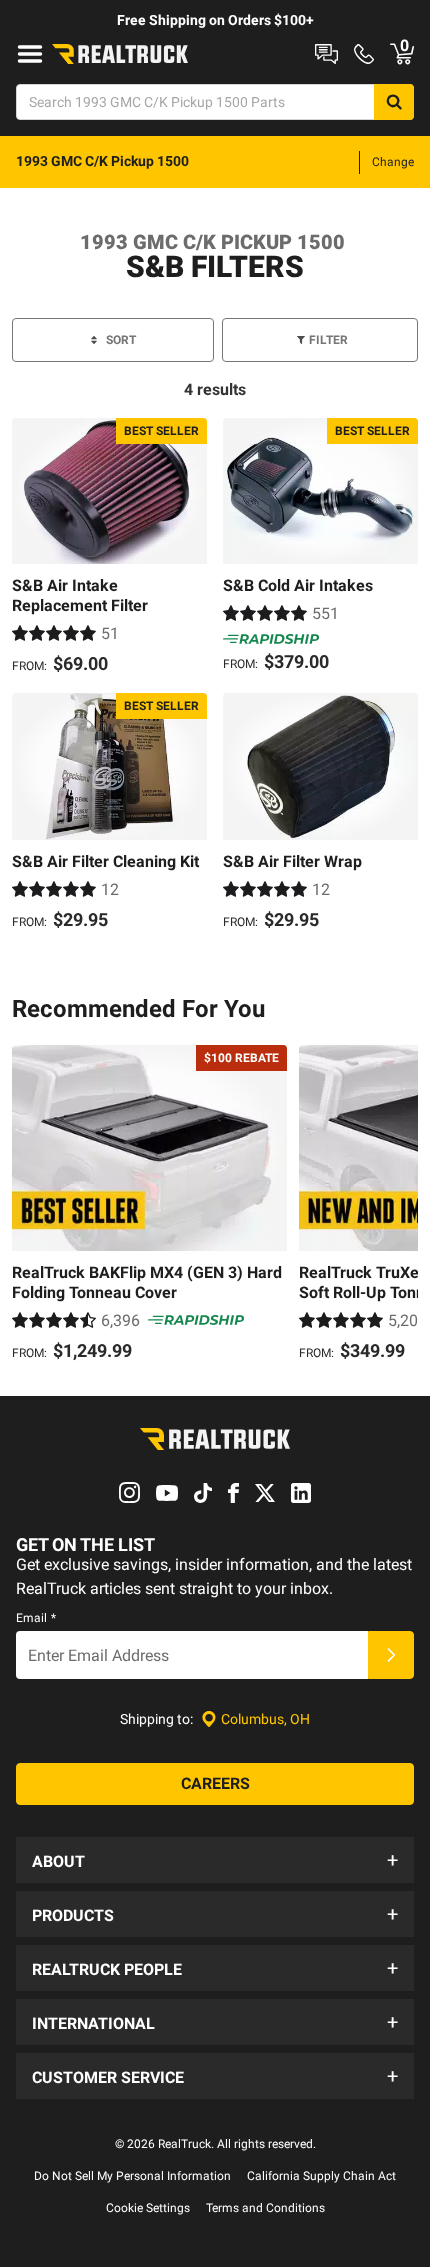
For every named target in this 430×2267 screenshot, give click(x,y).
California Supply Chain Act (321, 2176)
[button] (215, 1860)
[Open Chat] (326, 54)
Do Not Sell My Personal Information (132, 2176)
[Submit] (391, 1655)
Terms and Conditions (265, 2208)
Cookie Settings (148, 2208)
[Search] (394, 102)
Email (36, 1618)
